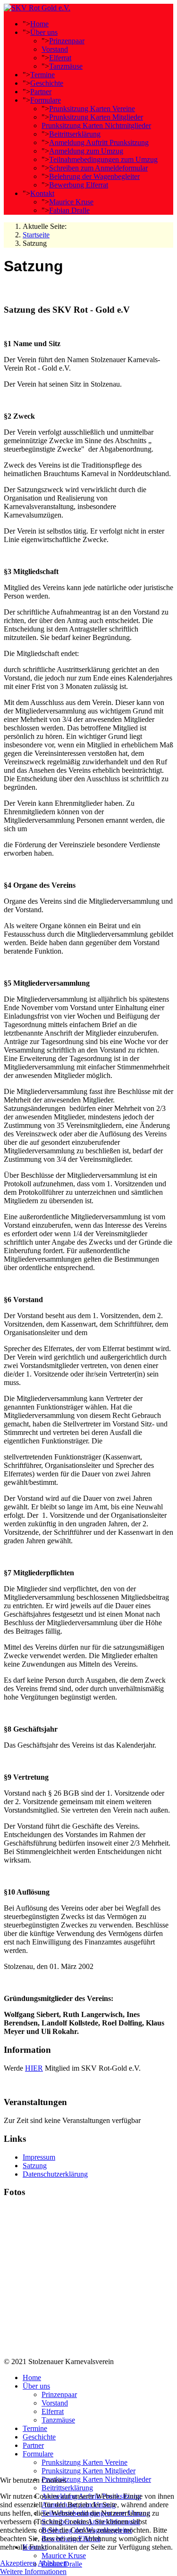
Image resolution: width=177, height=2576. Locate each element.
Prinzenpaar (67, 41)
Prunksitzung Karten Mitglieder (96, 117)
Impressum (39, 2157)
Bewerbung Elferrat (79, 185)
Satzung (35, 2166)
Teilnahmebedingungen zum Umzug (103, 159)
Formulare (46, 100)
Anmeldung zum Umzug (86, 151)
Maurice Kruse (71, 202)
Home (39, 24)
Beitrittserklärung (75, 134)
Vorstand (55, 49)
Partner (41, 92)
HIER (34, 2068)
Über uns (44, 32)
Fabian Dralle (69, 210)
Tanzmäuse (66, 66)
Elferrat (60, 58)
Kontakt (42, 193)
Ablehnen (52, 2563)
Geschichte (47, 83)
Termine (42, 75)
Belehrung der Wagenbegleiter (94, 176)
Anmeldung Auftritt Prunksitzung (99, 142)
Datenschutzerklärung (55, 2174)
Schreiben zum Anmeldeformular (98, 168)
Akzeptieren (18, 2563)
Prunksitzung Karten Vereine (92, 109)
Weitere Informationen (33, 2572)
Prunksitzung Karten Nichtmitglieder (96, 126)
